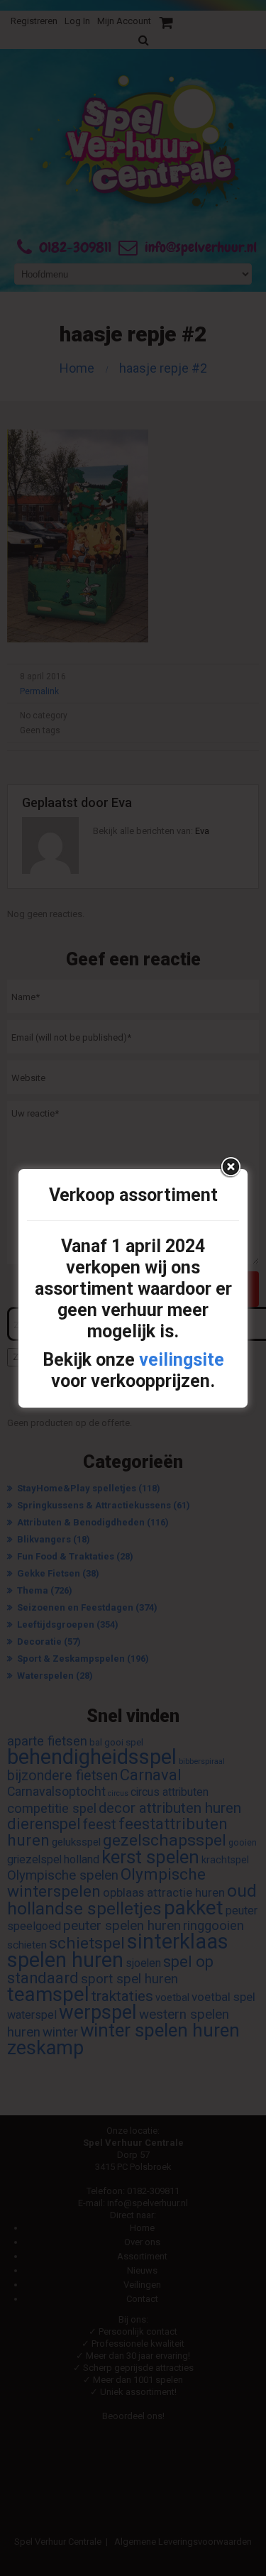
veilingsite (182, 1360)
